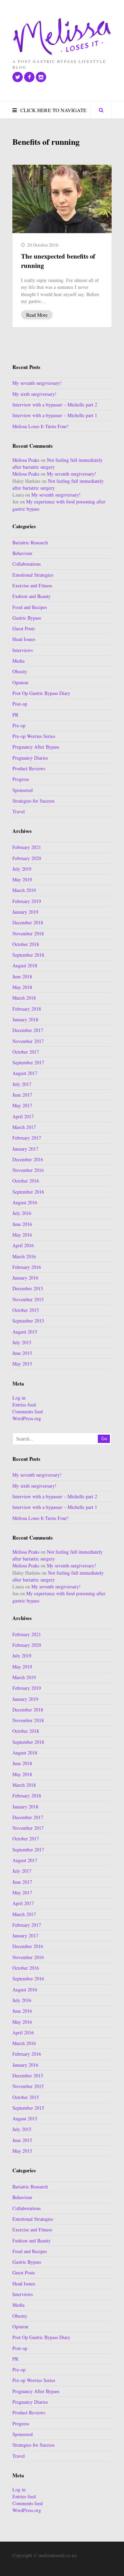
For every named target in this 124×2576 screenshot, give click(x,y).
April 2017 (23, 1116)
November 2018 (28, 933)
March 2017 (24, 1127)
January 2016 (25, 1278)
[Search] (101, 110)
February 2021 (27, 847)
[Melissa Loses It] (62, 37)
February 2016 (27, 1267)
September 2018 (28, 955)
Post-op (20, 704)
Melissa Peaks (26, 460)
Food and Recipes (30, 607)
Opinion (20, 682)
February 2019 (27, 901)
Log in (19, 1398)
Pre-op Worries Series (34, 736)
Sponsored (23, 790)
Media (18, 661)
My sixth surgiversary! (34, 394)
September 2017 (28, 1062)
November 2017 (28, 1041)
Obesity (20, 671)
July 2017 (22, 1084)
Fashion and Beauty (32, 596)
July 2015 (22, 1342)
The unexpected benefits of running (58, 261)
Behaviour (22, 553)
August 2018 (25, 965)
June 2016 (22, 1224)
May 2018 (22, 987)
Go (104, 1439)
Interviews (23, 650)
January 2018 (25, 1019)
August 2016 (25, 1202)
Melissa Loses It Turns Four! (40, 426)
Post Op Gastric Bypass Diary (41, 693)
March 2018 (24, 998)
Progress (21, 779)
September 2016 (28, 1192)
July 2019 (22, 869)
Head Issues (24, 639)
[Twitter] (18, 77)
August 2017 (25, 1073)
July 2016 (22, 1213)
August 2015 (25, 1332)
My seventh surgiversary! (37, 383)
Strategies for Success (33, 801)
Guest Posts (24, 628)
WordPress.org (27, 1418)
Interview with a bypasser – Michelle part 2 (55, 405)
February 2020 (27, 858)
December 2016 (28, 1159)
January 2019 (25, 912)
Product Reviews (29, 768)
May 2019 (22, 879)
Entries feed (24, 1405)
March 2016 (24, 1256)
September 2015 (28, 1321)
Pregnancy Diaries (30, 758)
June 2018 (22, 976)
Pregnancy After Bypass (36, 747)
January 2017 (25, 1149)
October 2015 (26, 1310)
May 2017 (22, 1105)
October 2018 (26, 944)
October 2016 (26, 1181)
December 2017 (28, 1030)
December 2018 (28, 922)
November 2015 (28, 1299)
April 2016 (23, 1245)
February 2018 (27, 1009)
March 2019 (24, 890)
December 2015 (28, 1288)
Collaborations (27, 564)
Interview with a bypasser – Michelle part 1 (55, 415)
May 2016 (22, 1235)
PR (15, 715)
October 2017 (26, 1052)
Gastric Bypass (27, 618)
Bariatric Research (30, 542)
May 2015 (22, 1364)
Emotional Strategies (33, 575)
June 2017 (22, 1095)
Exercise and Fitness (32, 585)
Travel (19, 811)
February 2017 (27, 1138)
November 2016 (28, 1170)
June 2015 (22, 1353)
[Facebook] (29, 77)
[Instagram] (41, 77)
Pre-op (19, 725)
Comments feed (28, 1411)
